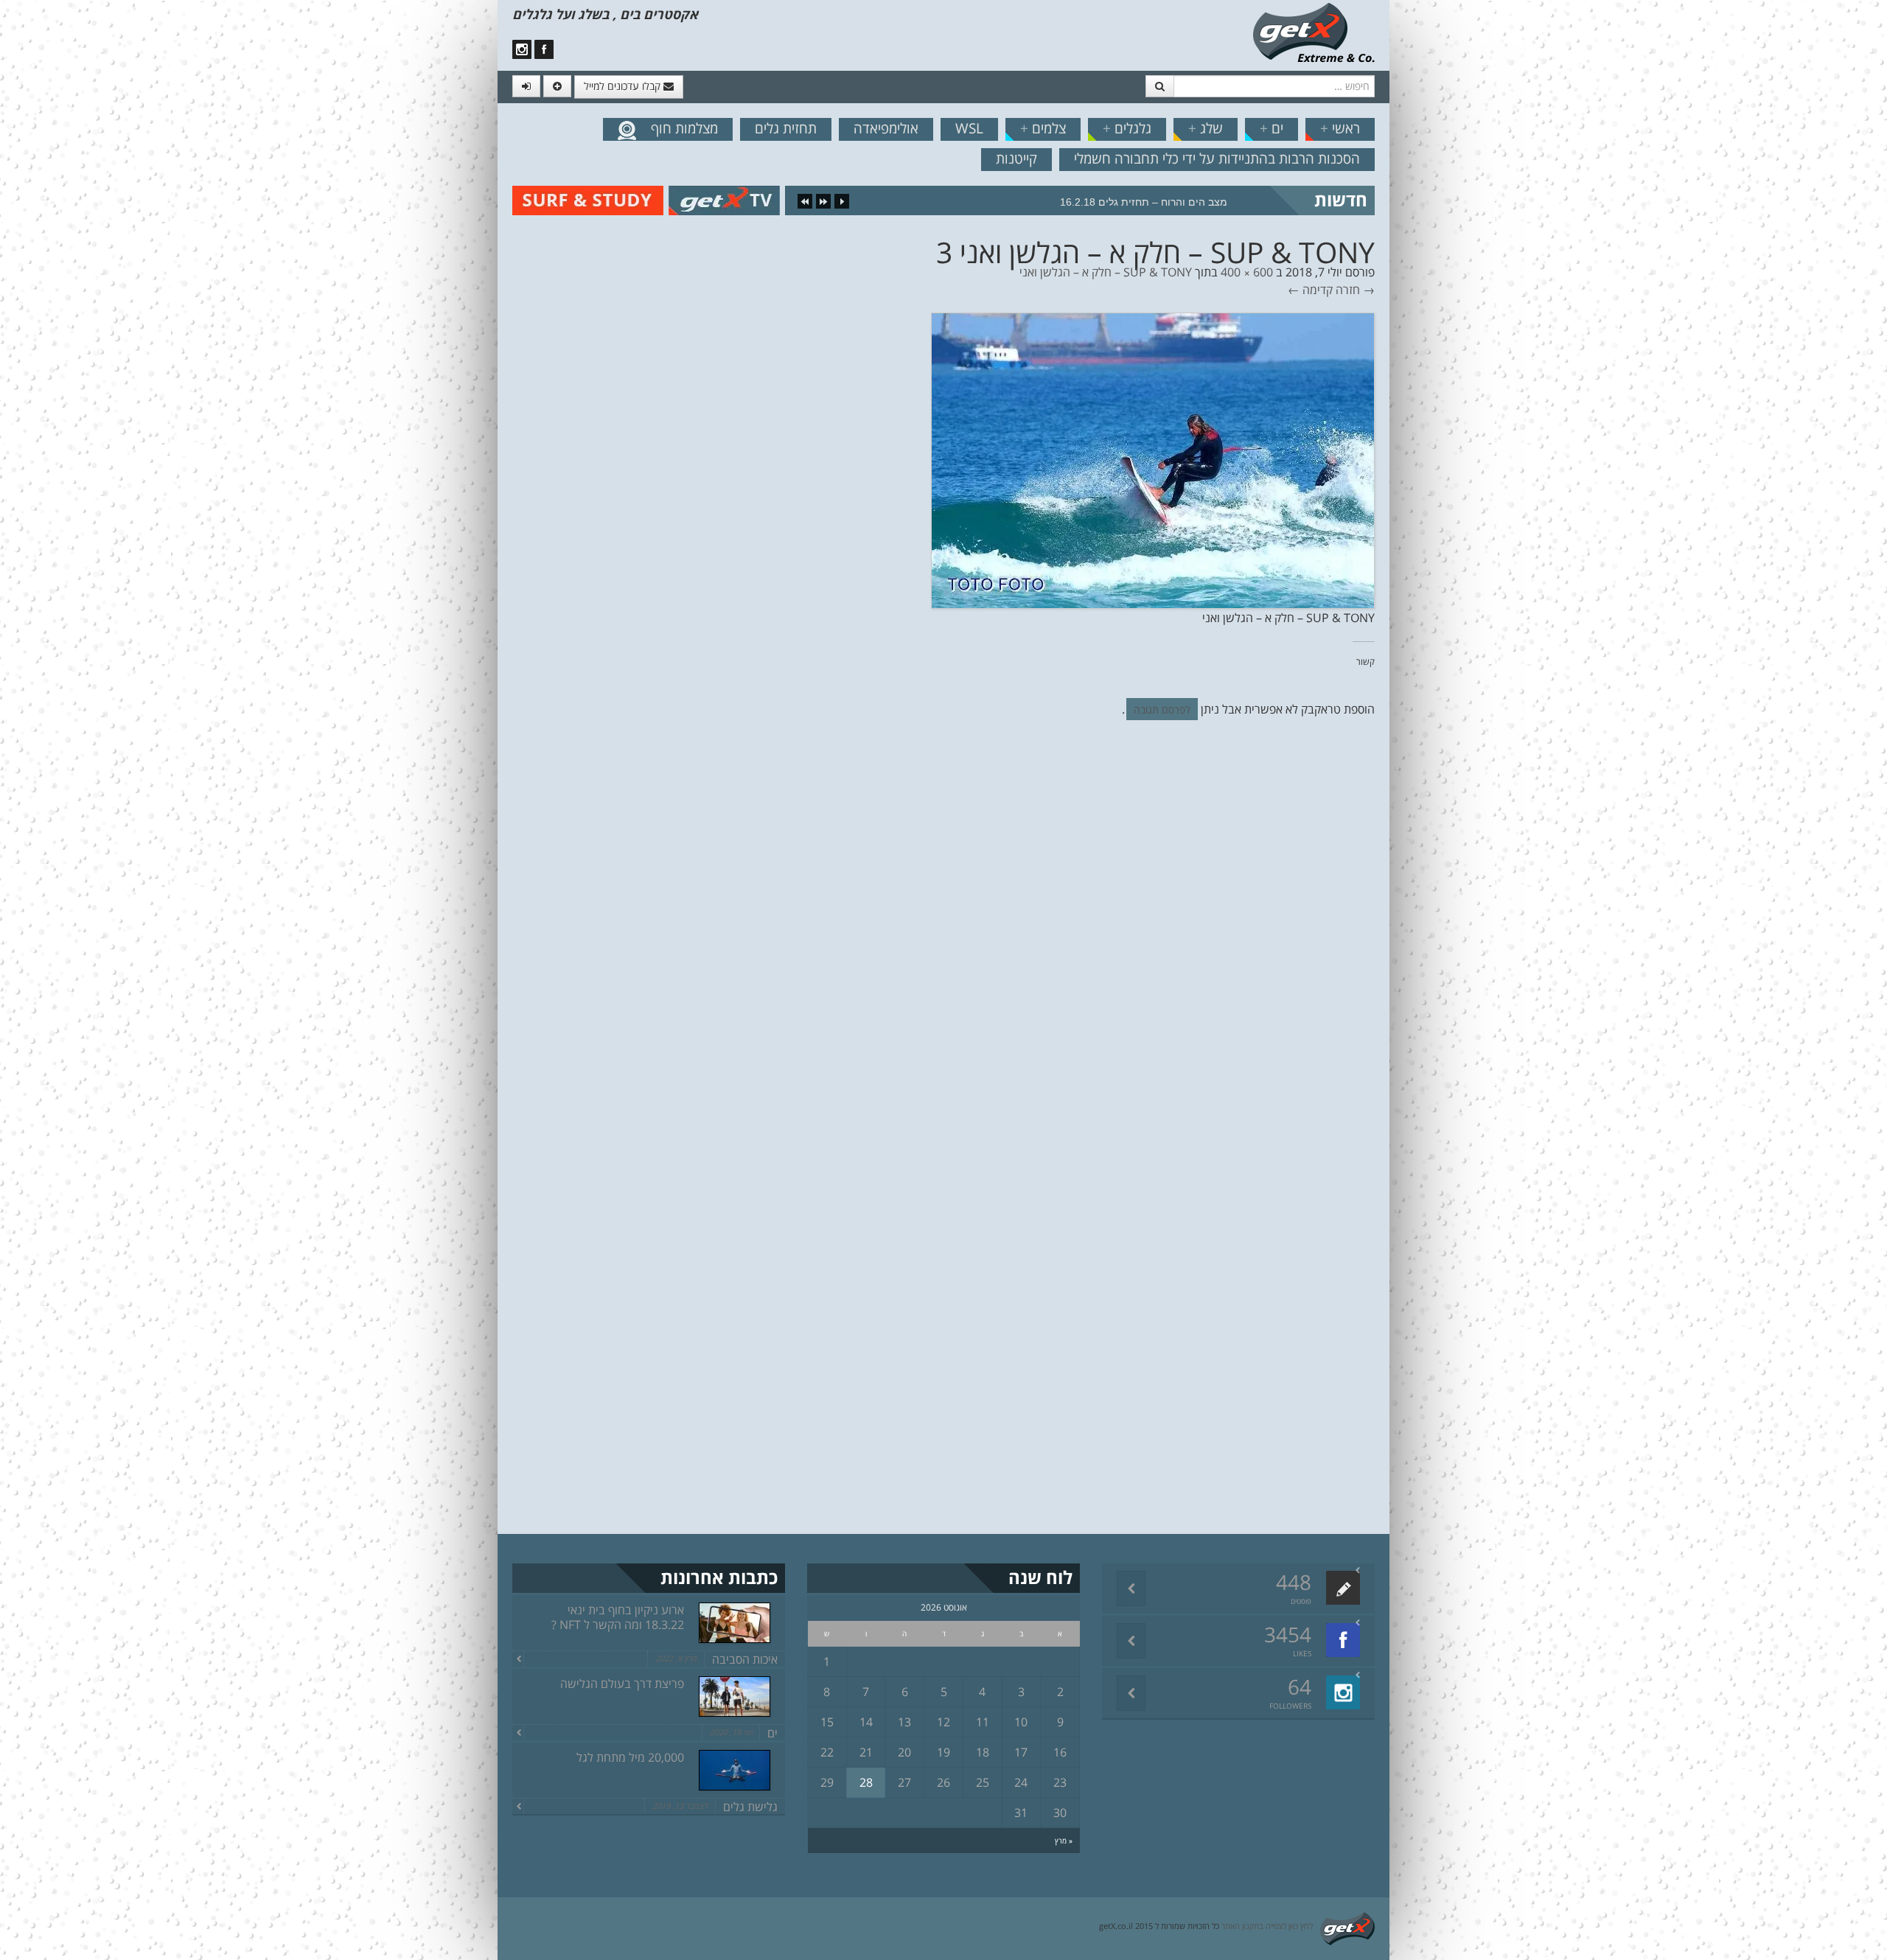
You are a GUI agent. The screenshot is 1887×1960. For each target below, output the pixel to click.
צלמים (1043, 128)
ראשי (1340, 128)
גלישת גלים (750, 1807)
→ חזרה (1355, 290)
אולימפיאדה (886, 128)
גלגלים (1127, 128)
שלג (1206, 128)
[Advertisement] (77, 251)
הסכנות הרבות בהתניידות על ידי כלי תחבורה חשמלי (1217, 158)
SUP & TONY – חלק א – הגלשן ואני (1106, 272)
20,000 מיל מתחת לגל (630, 1757)
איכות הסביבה (745, 1659)
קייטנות (1016, 158)
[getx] (1314, 32)
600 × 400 (1247, 272)
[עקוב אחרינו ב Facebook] (544, 49)
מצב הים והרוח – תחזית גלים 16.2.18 (1144, 202)
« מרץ (1064, 1841)
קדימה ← (1310, 290)
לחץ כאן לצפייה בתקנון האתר (1267, 1926)
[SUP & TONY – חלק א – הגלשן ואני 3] (1153, 459)
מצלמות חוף (684, 128)
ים (1272, 128)
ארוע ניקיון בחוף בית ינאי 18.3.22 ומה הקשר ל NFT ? (618, 1617)
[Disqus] (943, 934)
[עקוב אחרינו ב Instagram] (522, 49)
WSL (969, 128)
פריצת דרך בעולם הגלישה (622, 1684)
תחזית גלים (786, 128)
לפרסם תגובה (1162, 709)
